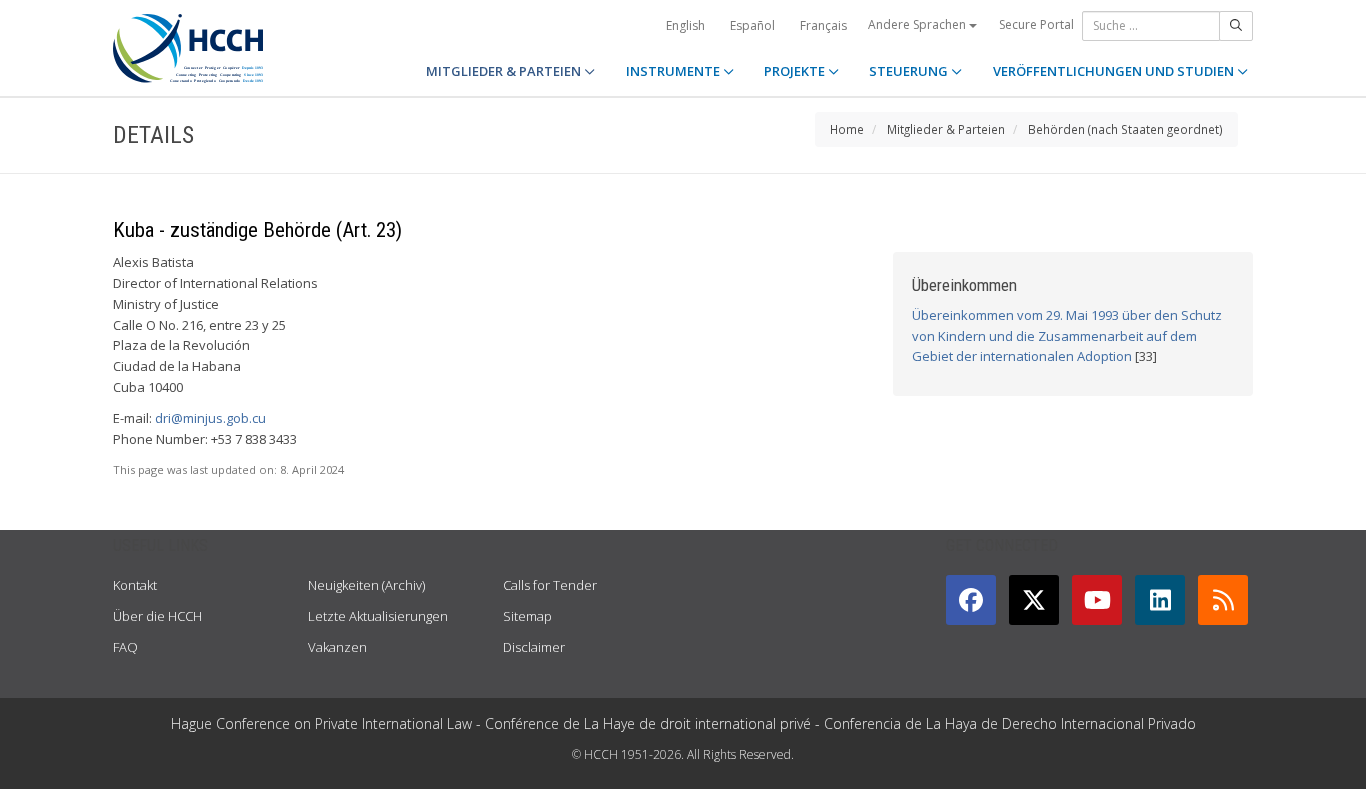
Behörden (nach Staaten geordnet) (1125, 129)
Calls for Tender (550, 585)
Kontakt (135, 585)
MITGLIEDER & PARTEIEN (505, 71)
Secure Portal (1036, 24)
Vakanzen (337, 647)
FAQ (125, 647)
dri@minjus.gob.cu (210, 418)
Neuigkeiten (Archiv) (366, 585)
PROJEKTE (796, 71)
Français (823, 25)
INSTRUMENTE (674, 71)
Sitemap (527, 616)
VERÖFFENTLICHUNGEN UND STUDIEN (1115, 71)
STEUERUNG (910, 71)
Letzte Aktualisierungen (378, 616)
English (685, 25)
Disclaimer (534, 647)
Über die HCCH (157, 616)
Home (847, 129)
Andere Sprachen (918, 24)
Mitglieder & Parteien (946, 129)
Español (752, 25)
